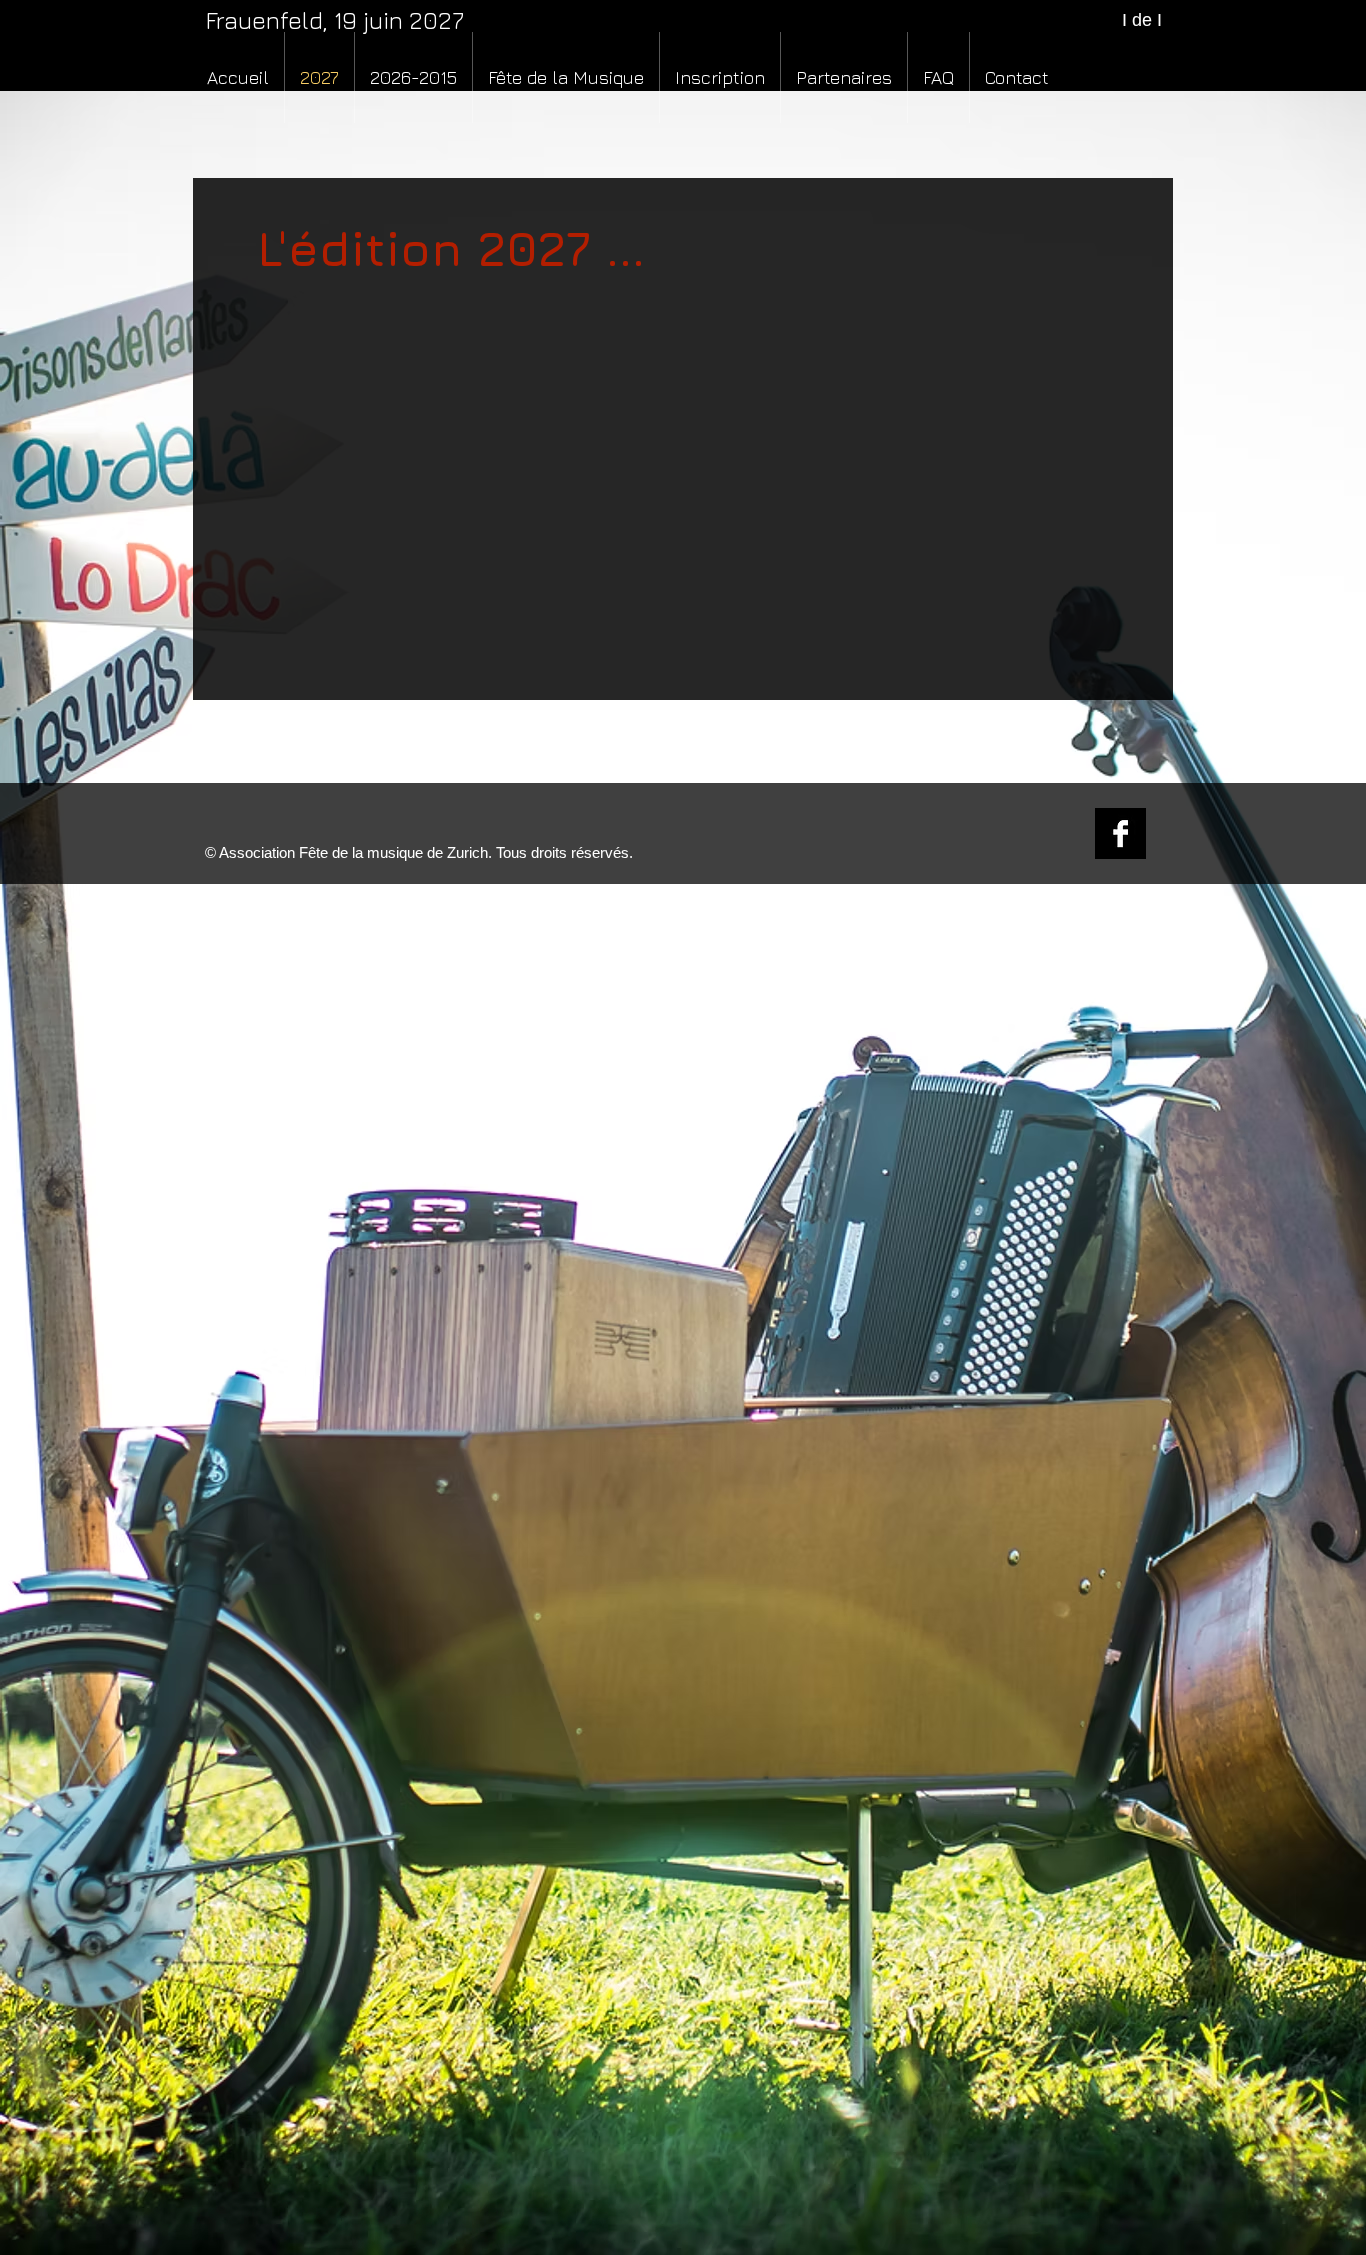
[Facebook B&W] (1120, 833)
